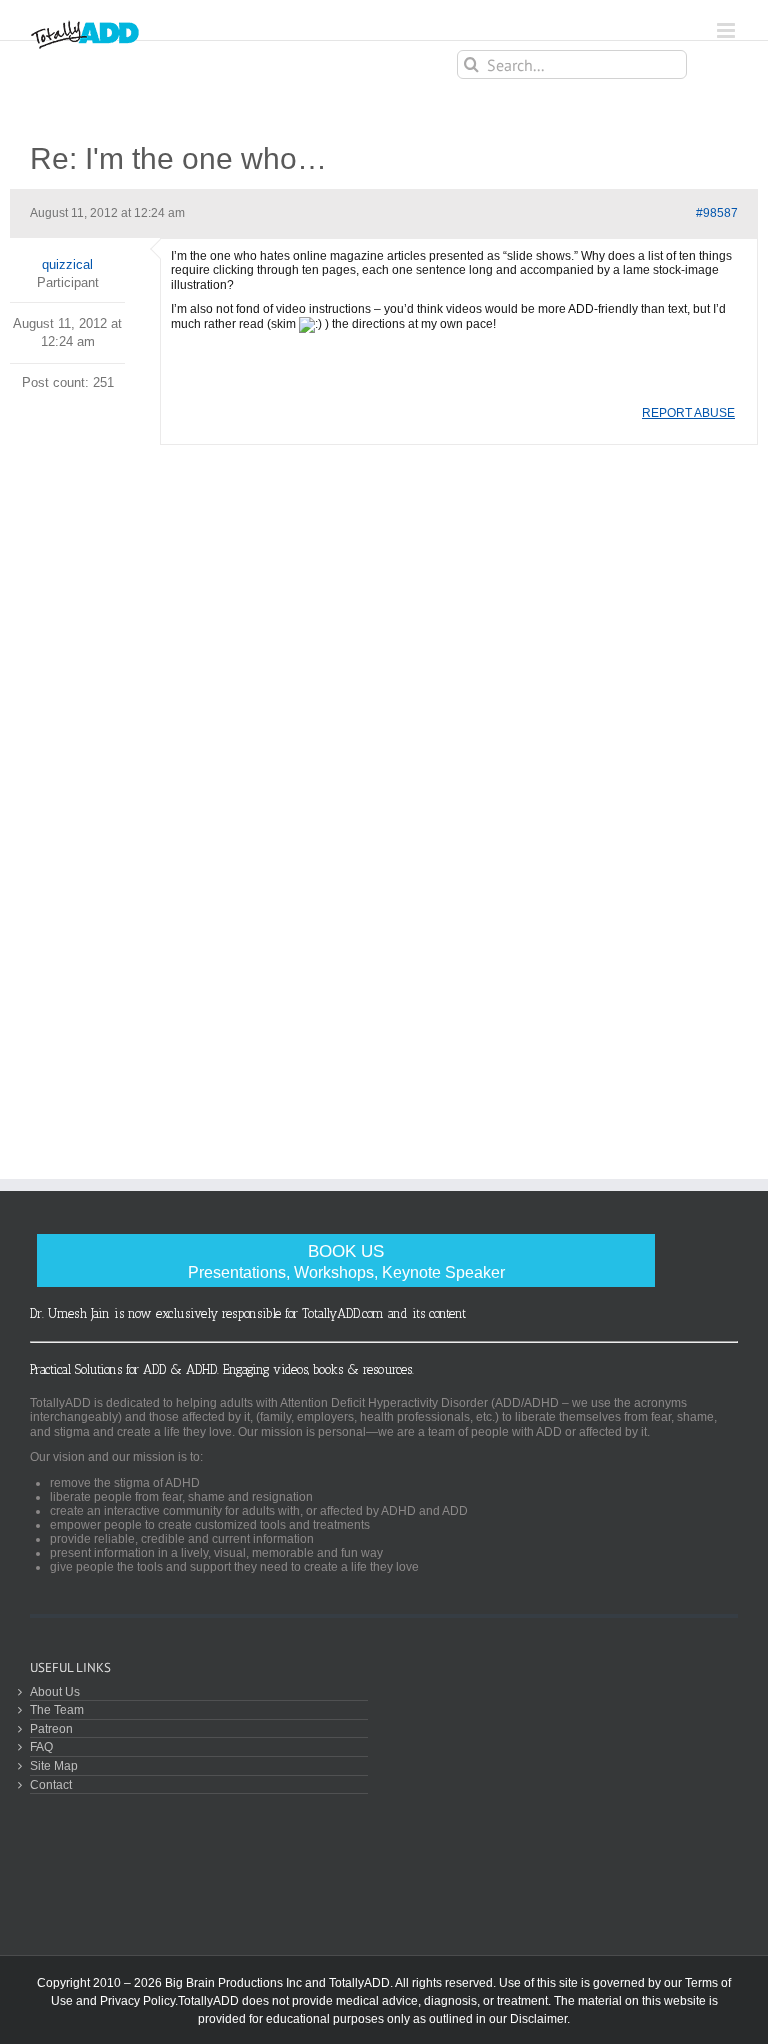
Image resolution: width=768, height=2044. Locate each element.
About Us (55, 1691)
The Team (57, 1709)
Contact (51, 1784)
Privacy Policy (137, 2001)
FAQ (41, 1746)
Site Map (54, 1765)
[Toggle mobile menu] (727, 30)
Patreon (51, 1728)
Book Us (346, 1261)
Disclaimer (538, 2019)
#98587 (717, 213)
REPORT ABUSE (688, 413)
